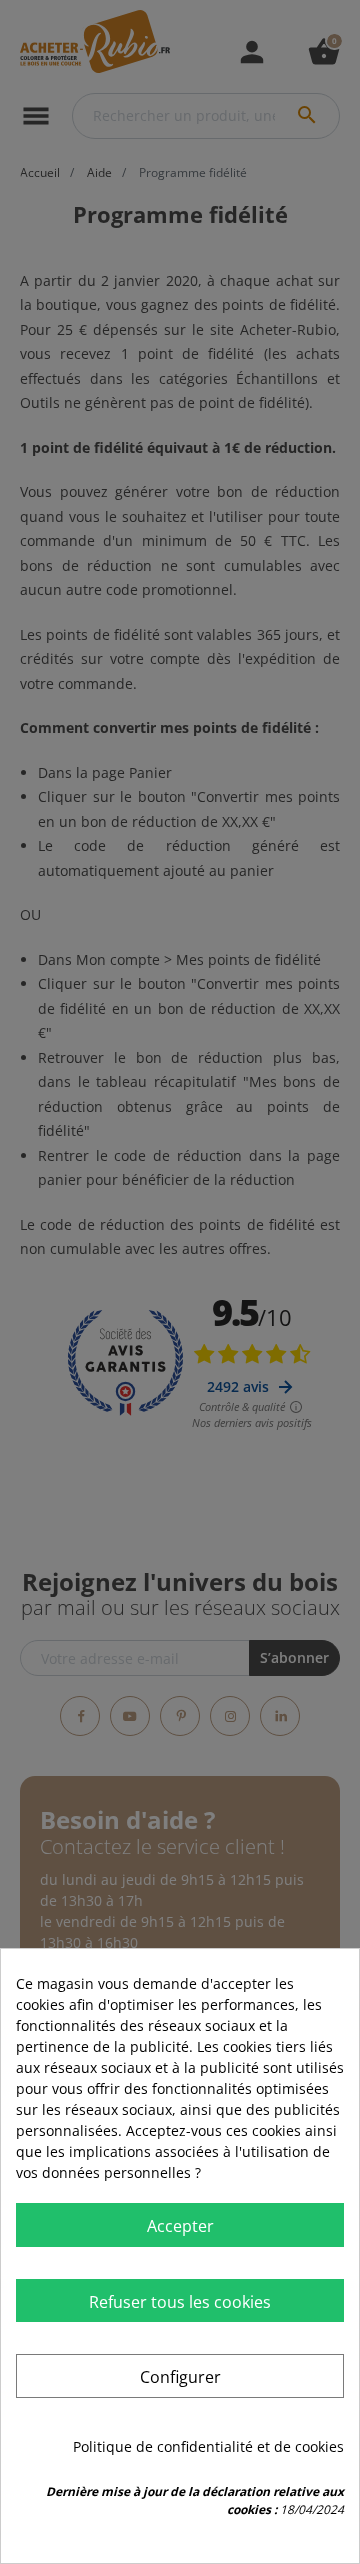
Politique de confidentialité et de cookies (208, 2446)
